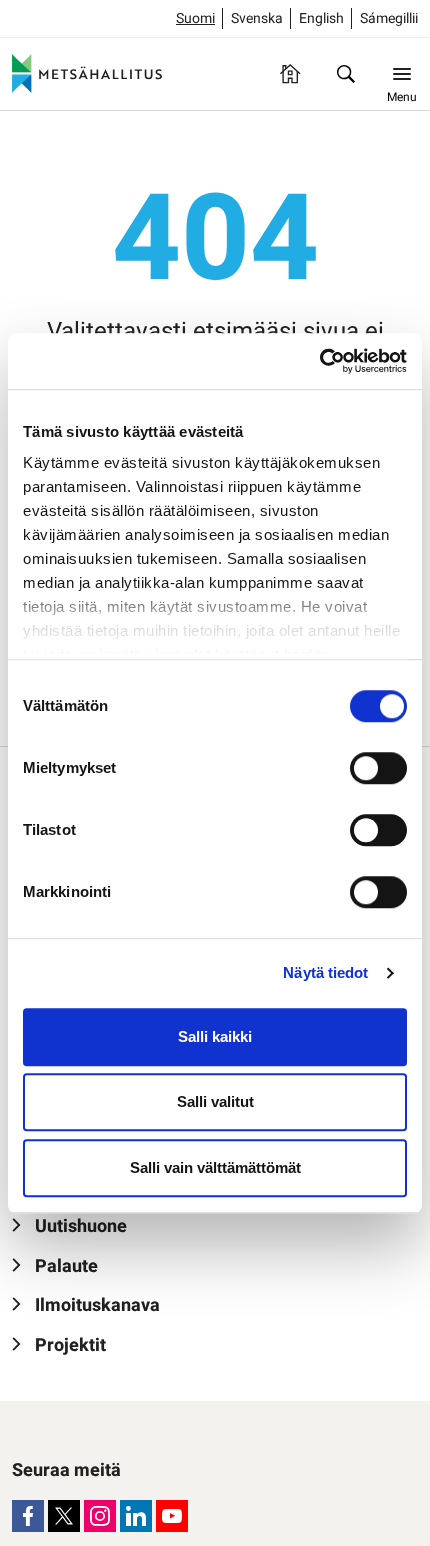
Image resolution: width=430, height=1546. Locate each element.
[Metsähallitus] (87, 74)
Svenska (257, 18)
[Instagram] (100, 1516)
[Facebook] (28, 1516)
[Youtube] (172, 1516)
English (321, 18)
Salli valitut (215, 1101)
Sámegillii (389, 18)
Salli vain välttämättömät (215, 1167)
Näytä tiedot (325, 972)
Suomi (195, 18)
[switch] (378, 768)
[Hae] (346, 74)
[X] (64, 1516)
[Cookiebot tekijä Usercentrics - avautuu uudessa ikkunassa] (319, 361)
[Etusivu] (290, 74)
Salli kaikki (215, 1036)
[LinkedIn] (136, 1516)
